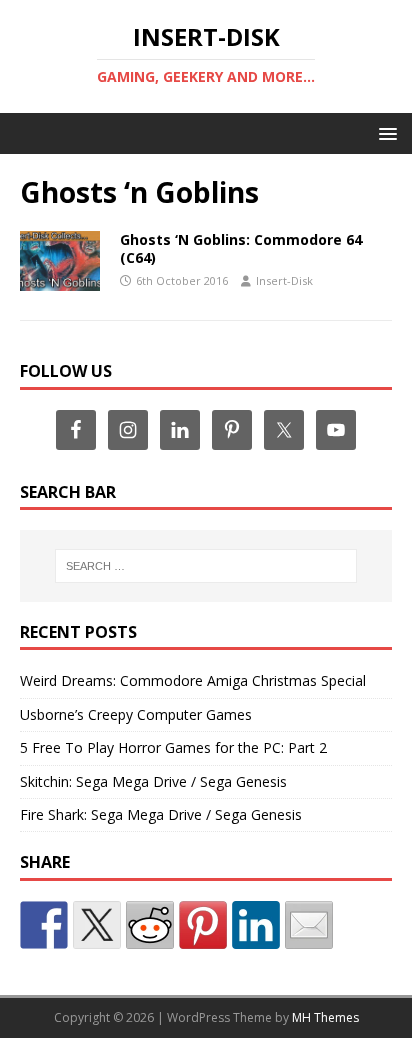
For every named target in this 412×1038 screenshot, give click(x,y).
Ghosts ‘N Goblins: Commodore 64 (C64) (241, 248)
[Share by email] (309, 925)
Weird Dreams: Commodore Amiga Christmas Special (193, 680)
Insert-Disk (284, 280)
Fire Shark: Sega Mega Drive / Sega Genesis (161, 814)
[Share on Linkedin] (256, 925)
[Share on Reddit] (150, 925)
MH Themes (325, 1017)
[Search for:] (206, 566)
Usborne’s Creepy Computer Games (136, 714)
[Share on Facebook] (44, 925)
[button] (384, 132)
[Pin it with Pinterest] (203, 925)
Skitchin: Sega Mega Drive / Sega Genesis (153, 781)
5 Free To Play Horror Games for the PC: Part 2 (173, 747)
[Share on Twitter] (97, 925)
